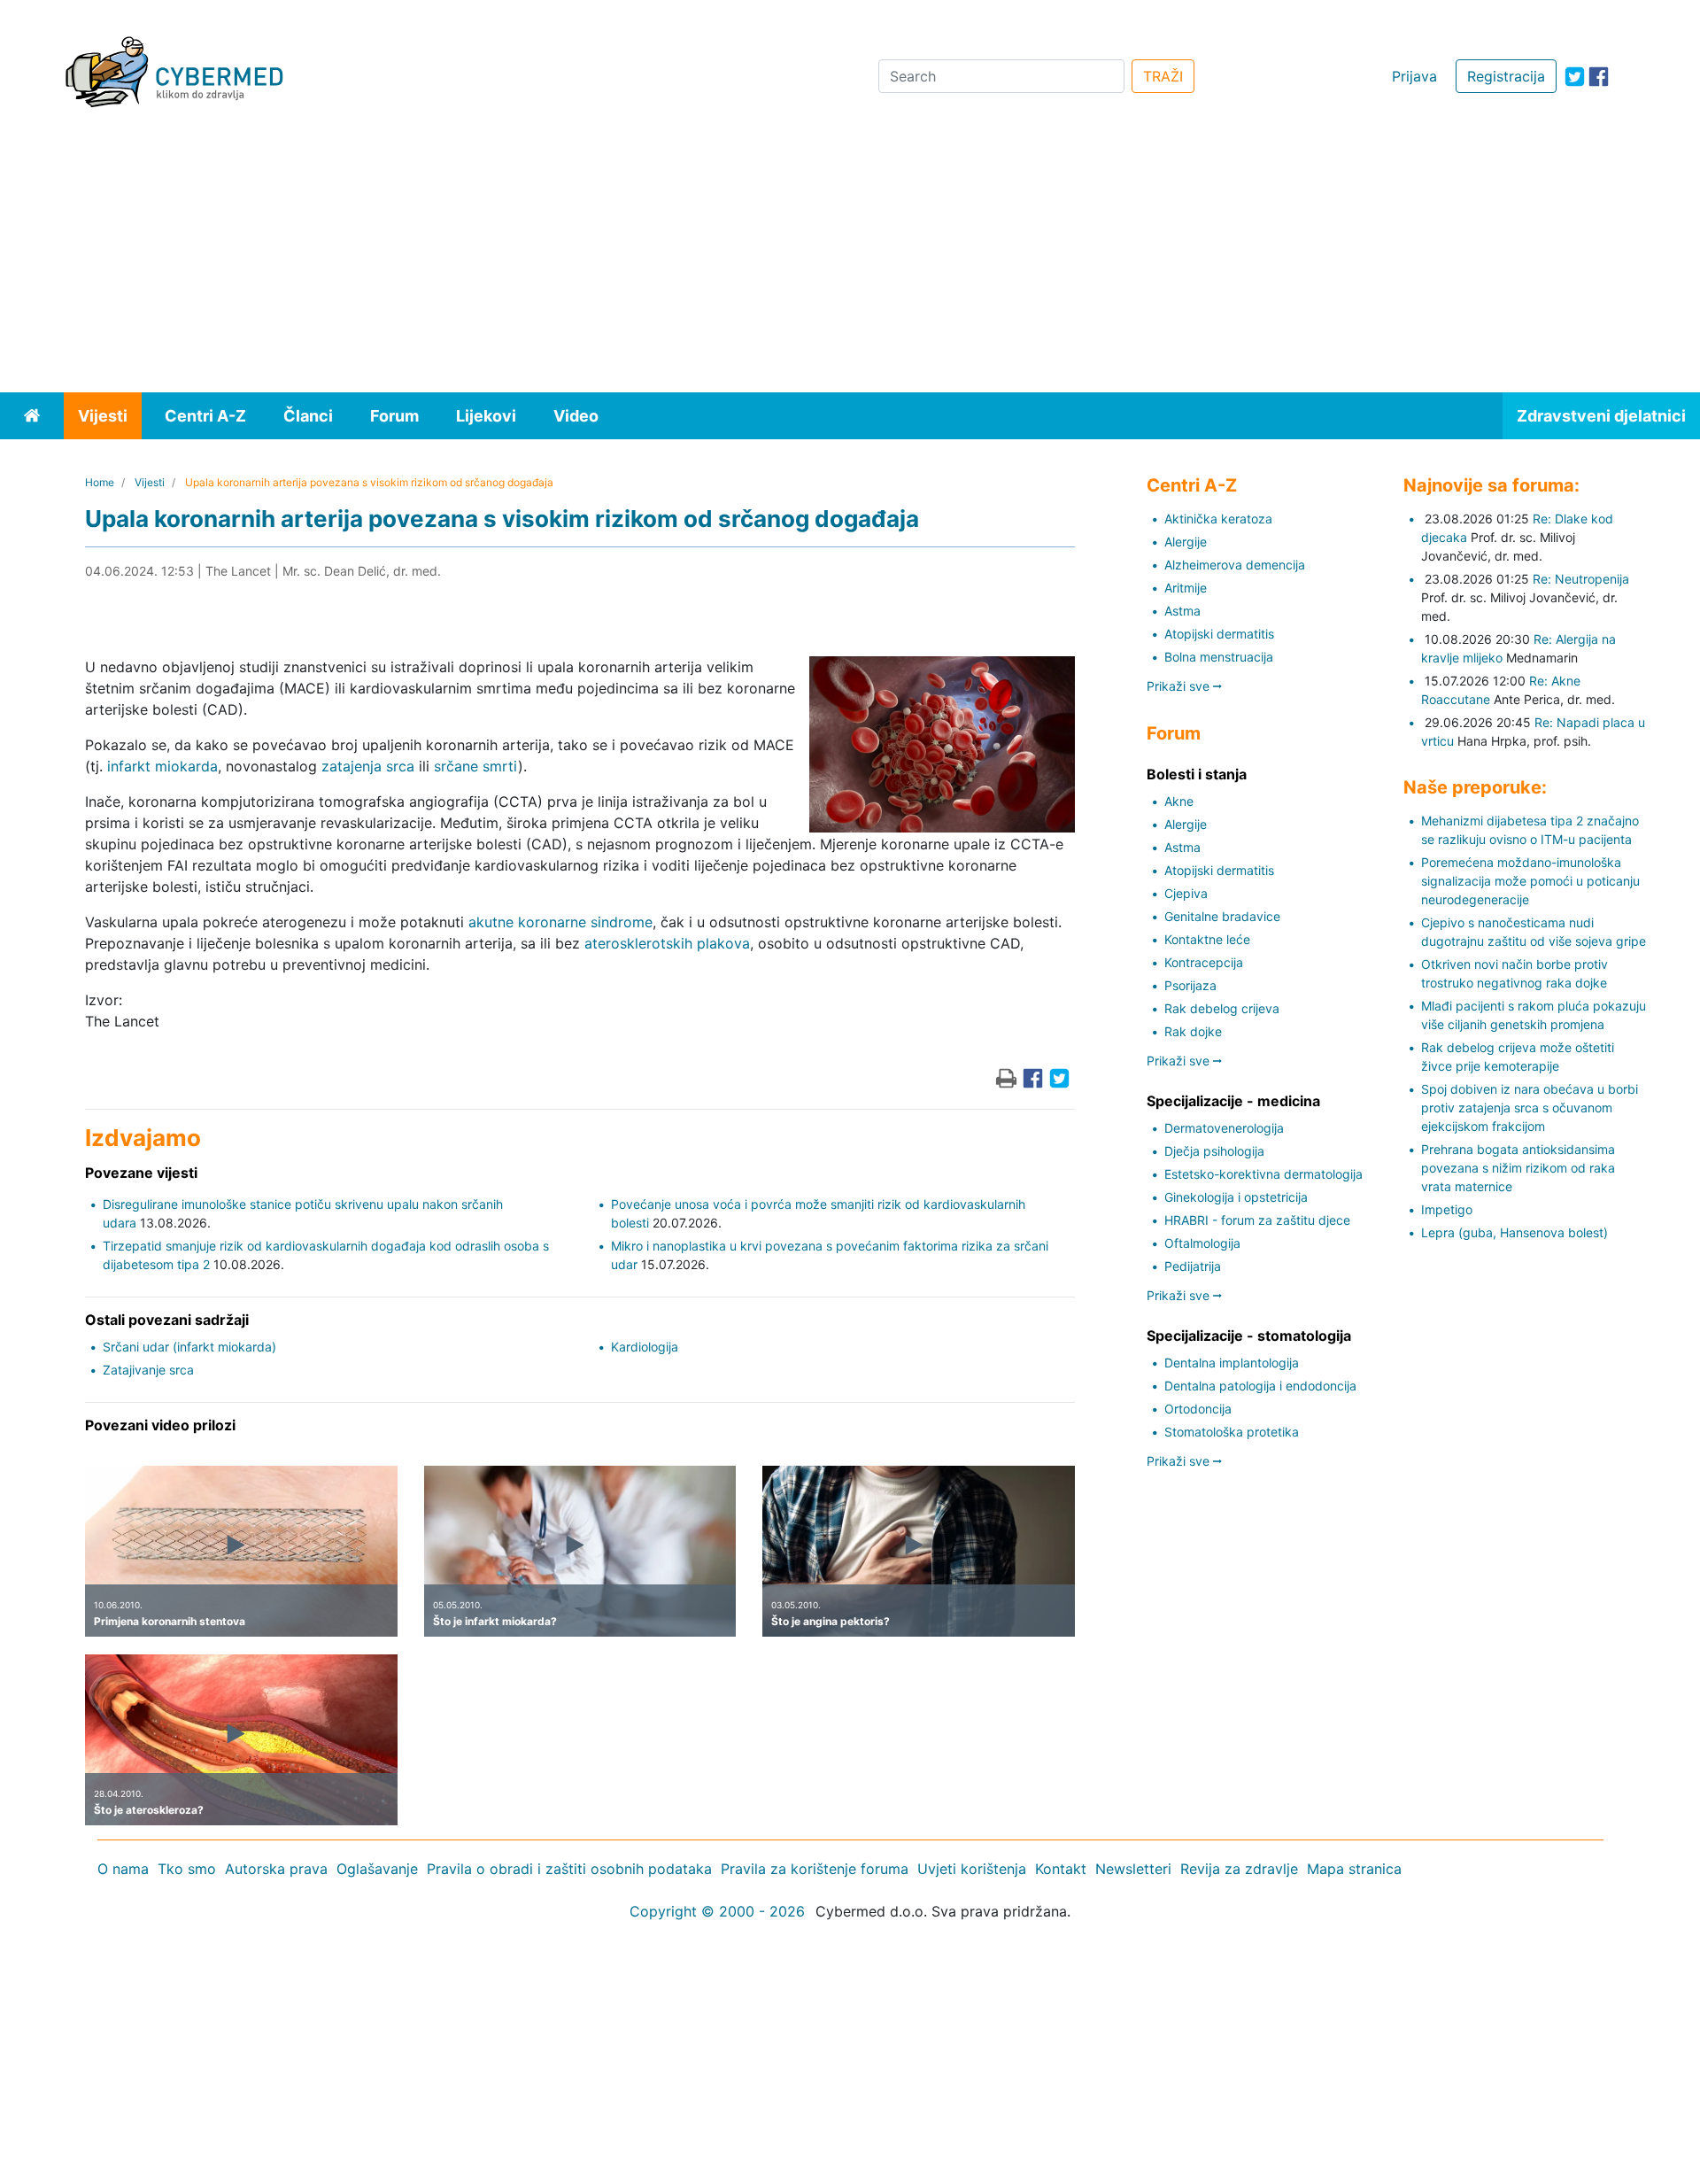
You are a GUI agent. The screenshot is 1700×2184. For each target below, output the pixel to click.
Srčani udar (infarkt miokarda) (189, 1347)
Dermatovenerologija (1224, 1128)
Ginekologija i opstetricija (1236, 1197)
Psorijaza (1190, 985)
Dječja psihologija (1214, 1151)
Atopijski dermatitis (1219, 634)
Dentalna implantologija (1232, 1363)
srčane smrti (476, 766)
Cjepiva (1186, 893)
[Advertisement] (850, 259)
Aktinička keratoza (1218, 519)
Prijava (1414, 76)
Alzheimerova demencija (1235, 565)
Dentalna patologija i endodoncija (1260, 1386)
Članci (308, 416)
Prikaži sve (1180, 686)
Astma (1182, 611)
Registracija (1506, 76)
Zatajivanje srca (148, 1370)
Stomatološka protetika (1232, 1432)
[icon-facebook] (1599, 77)
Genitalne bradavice (1222, 916)
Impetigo (1447, 1209)
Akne (1179, 801)
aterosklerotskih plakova (667, 943)
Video (576, 416)
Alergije (1186, 542)
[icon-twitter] (1575, 77)
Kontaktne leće (1207, 939)
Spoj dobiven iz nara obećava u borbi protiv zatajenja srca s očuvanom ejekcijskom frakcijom (1530, 1107)
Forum (394, 416)
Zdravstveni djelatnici (1601, 416)
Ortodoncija (1198, 1409)
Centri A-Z (205, 416)
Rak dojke (1193, 1031)
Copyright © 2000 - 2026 (717, 1911)
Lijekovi (486, 416)
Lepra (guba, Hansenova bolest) (1515, 1232)
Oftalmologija (1202, 1243)
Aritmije (1186, 588)
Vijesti (103, 416)
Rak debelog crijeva (1222, 1008)
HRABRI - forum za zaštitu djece (1257, 1220)
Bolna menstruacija (1219, 657)
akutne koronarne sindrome (560, 922)
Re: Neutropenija (1581, 579)
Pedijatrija (1193, 1266)
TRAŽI (1163, 76)
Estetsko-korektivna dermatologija (1263, 1174)
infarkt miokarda (162, 766)
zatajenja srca (368, 766)
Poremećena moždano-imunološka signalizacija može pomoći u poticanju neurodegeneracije (1530, 881)
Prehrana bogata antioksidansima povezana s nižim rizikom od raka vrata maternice (1518, 1168)
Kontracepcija (1204, 962)
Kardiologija (645, 1347)
